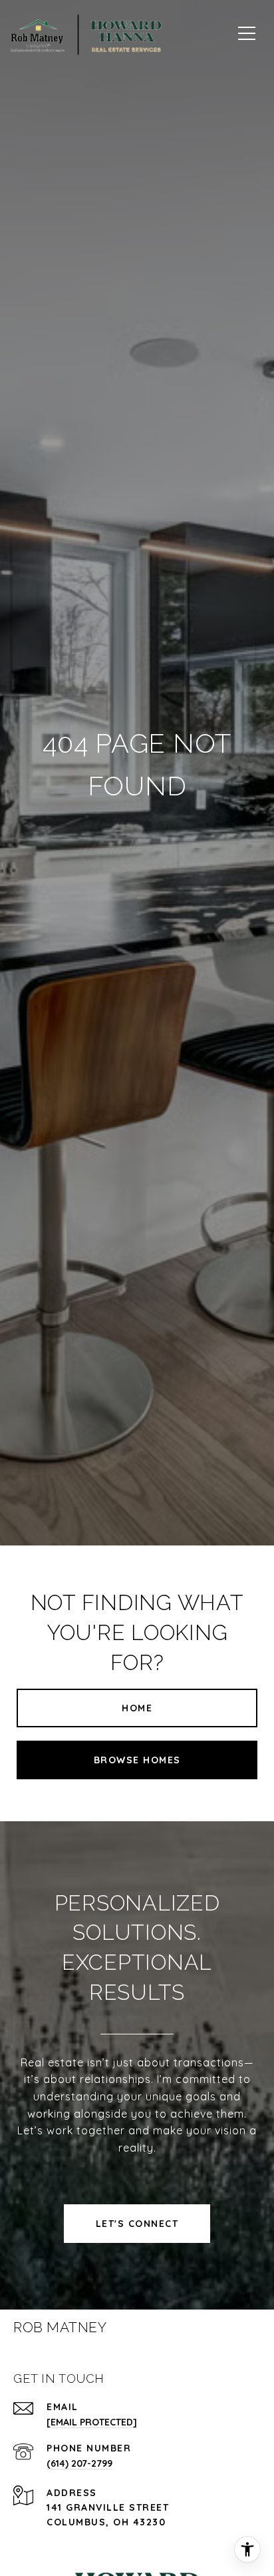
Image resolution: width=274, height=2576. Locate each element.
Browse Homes (137, 1760)
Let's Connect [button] (137, 2224)
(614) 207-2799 (79, 2463)
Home (137, 1708)
